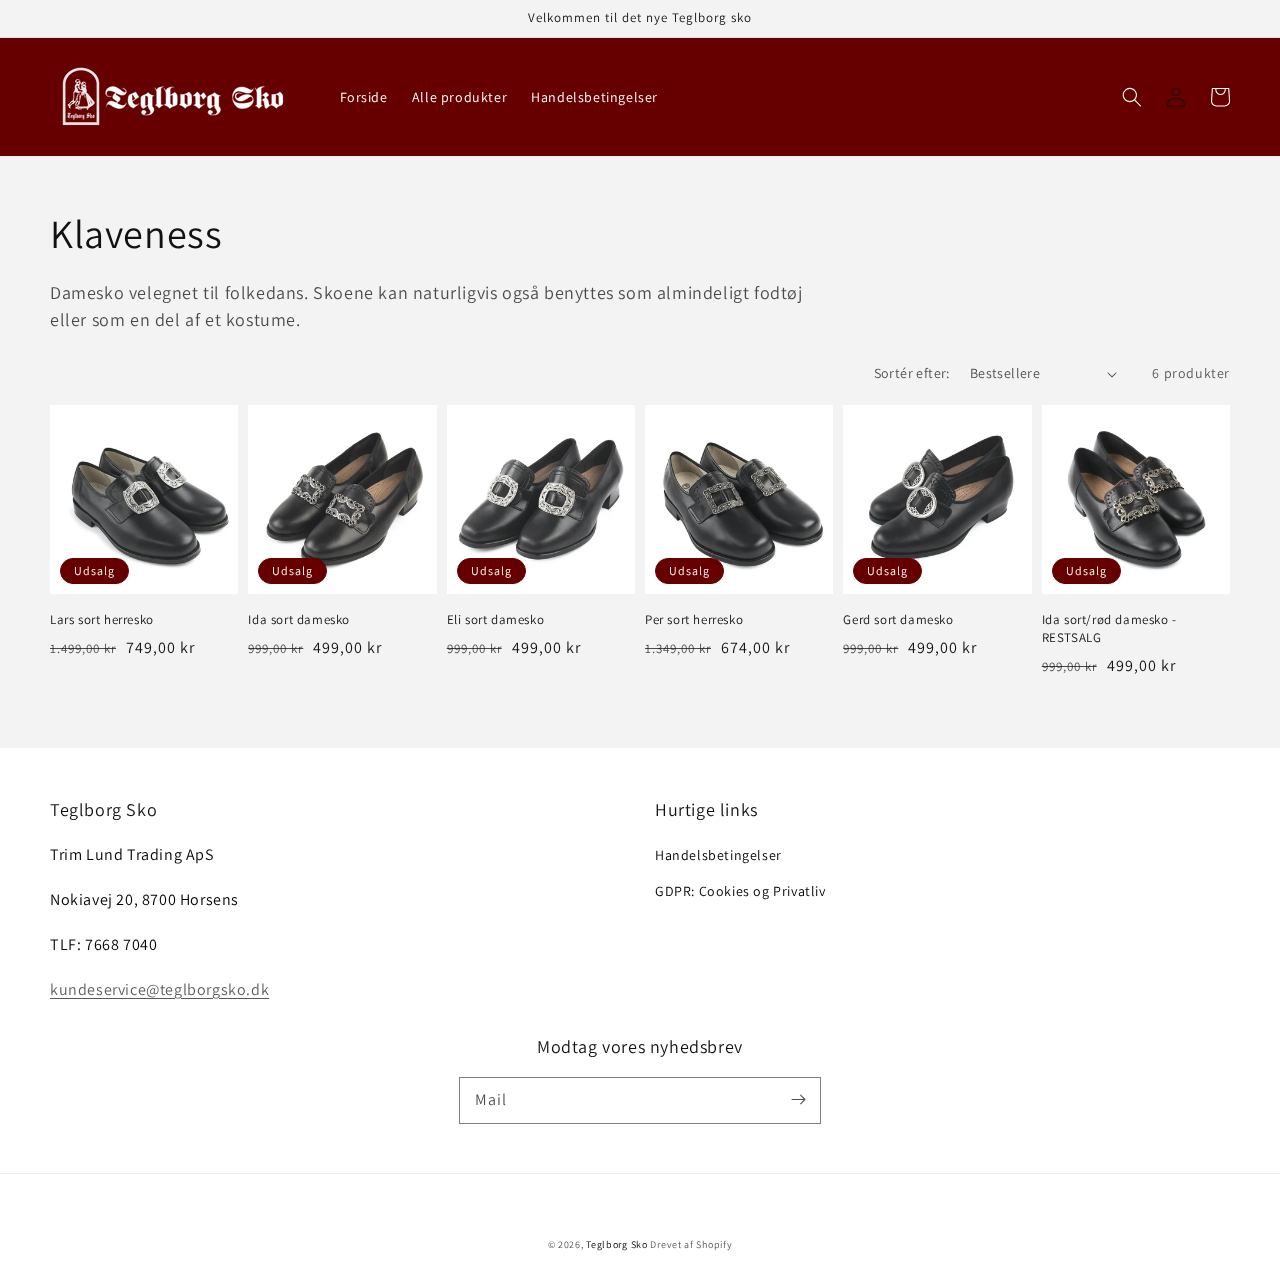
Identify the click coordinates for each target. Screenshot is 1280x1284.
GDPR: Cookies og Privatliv (740, 891)
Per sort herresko (694, 619)
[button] (1132, 97)
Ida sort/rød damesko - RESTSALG (1109, 628)
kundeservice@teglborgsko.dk (159, 989)
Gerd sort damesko (898, 619)
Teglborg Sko (616, 1244)
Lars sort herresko (102, 619)
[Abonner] (798, 1100)
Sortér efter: (912, 373)
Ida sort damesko (299, 619)
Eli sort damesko (496, 619)
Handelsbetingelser (718, 855)
